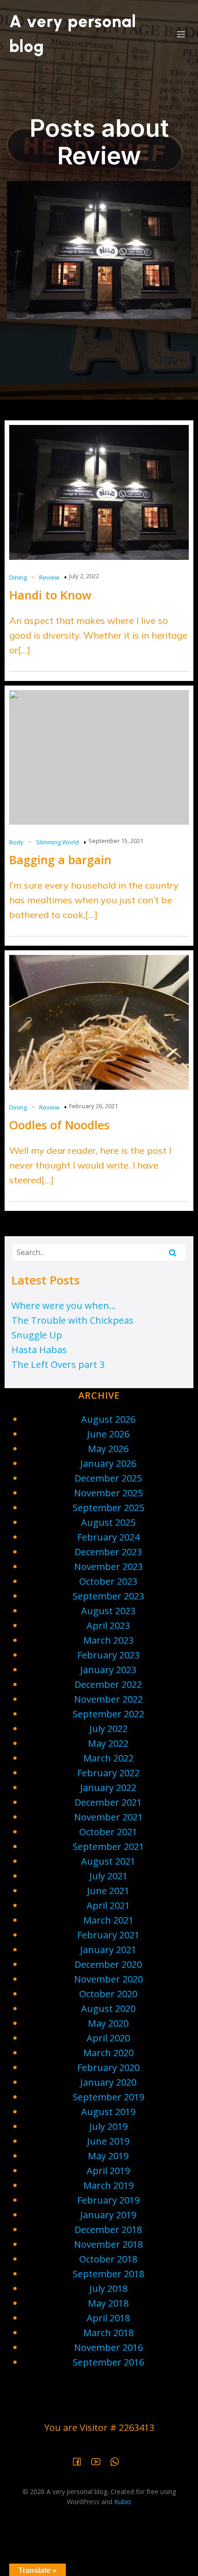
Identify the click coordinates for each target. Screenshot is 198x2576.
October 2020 (108, 1994)
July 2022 (108, 1729)
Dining (18, 577)
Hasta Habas (39, 1350)
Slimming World (57, 842)
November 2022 (108, 1699)
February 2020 (108, 2067)
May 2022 (108, 1743)
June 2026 (108, 1434)
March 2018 (108, 2333)
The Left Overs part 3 (58, 1364)
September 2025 (108, 1508)
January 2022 (108, 1788)
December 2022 (108, 1684)
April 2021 (108, 1905)
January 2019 (108, 2215)
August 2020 (108, 2009)
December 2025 (108, 1478)
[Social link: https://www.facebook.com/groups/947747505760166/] (80, 2461)
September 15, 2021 (116, 841)
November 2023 (108, 1567)
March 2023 (108, 1640)
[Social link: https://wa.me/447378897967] (118, 2461)
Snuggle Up (37, 1335)
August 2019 (108, 2112)
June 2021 (108, 1891)
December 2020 (108, 1964)
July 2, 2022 (84, 576)
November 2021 (108, 1817)
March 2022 (108, 1758)
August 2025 (108, 1522)
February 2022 (108, 1773)
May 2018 (108, 2303)
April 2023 (108, 1625)
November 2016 (108, 2347)
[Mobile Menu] (181, 34)
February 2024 (108, 1537)
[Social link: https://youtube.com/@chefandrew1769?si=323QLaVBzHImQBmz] (99, 2461)
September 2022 (108, 1714)
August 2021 (108, 1861)
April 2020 (108, 2038)
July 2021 (108, 1876)
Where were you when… (64, 1305)
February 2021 (108, 1935)
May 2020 (108, 2023)
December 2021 (108, 1802)
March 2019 (108, 2185)
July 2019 (108, 2126)
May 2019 (108, 2156)
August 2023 (108, 1611)
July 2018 (108, 2288)
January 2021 (108, 1950)
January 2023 (108, 1670)
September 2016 (108, 2362)
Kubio (123, 2502)
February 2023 (108, 1655)
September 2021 (108, 1846)
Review (49, 577)
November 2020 (108, 1979)
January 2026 (108, 1463)
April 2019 (108, 2171)
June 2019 (108, 2141)
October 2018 (108, 2259)
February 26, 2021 (93, 1106)
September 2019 (108, 2097)
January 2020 (108, 2082)
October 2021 (108, 1832)
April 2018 (108, 2318)
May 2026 (108, 1449)
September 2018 (108, 2274)
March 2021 (108, 1920)
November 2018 (108, 2244)
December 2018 (108, 2230)
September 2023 (108, 1596)
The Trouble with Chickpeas (73, 1320)
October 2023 (108, 1581)
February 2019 (108, 2200)
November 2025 (108, 1493)
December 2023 (108, 1552)
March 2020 (108, 2053)
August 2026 (108, 1419)
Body (16, 842)
